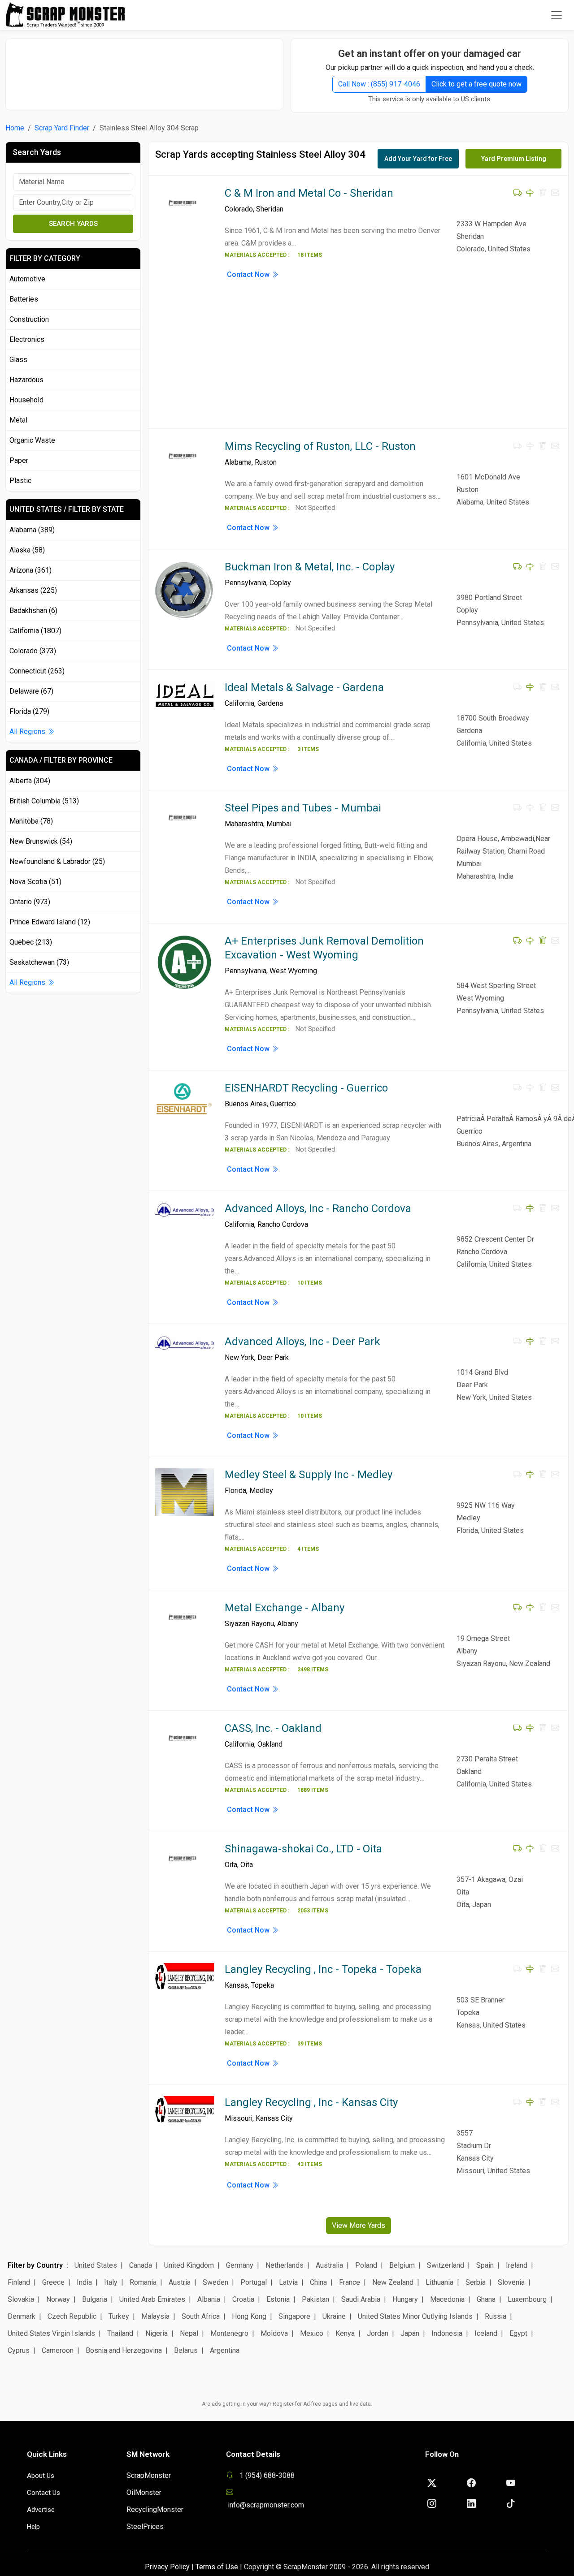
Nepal (189, 2333)
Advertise (41, 2510)
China (318, 2282)
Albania (209, 2299)
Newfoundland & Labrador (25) (57, 861)
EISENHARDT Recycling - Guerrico (306, 1088)
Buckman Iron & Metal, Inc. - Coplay (310, 567)
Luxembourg (527, 2299)
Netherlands (285, 2265)
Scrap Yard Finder (62, 128)
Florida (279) (29, 711)
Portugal (254, 2282)
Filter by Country (35, 2265)
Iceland (486, 2333)
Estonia (278, 2299)
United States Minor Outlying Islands (415, 2316)
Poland (366, 2265)
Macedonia (447, 2299)
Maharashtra (244, 824)
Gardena (270, 703)
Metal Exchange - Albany (285, 1608)
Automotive (27, 279)
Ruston (266, 462)
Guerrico (283, 1104)
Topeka (263, 1985)
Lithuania (439, 2282)
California (239, 703)
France (350, 2282)
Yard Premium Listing (514, 159)
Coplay (280, 583)
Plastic (20, 481)
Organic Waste (32, 440)
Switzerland (446, 2265)
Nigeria (157, 2333)
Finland (19, 2282)
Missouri (239, 2118)
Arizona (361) (30, 570)
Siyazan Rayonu (249, 1624)
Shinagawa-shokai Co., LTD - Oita (303, 1849)
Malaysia (155, 2316)
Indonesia (447, 2333)
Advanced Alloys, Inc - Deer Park (302, 1342)
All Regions (28, 731)
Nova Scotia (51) (35, 882)
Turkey (119, 2316)
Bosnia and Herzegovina (124, 2350)
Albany (288, 1624)
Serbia (476, 2282)
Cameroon (58, 2350)
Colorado (239, 209)
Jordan (378, 2333)
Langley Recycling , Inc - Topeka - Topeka (323, 1969)
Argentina (225, 2350)
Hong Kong (249, 2316)
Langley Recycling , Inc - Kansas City (311, 2102)
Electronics (27, 339)
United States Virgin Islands (51, 2333)
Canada (141, 2265)
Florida (235, 1491)
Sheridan (270, 209)
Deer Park (273, 1357)
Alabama (238, 462)
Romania (143, 2282)
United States (96, 2265)
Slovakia (21, 2299)
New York (239, 1357)
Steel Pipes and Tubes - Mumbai (303, 808)
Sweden (215, 2282)
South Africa (201, 2316)
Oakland (270, 1744)
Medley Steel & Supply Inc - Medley (309, 1475)
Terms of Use (217, 2567)
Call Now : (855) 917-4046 (379, 84)
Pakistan (315, 2299)
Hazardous (26, 380)
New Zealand (393, 2282)
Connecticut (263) (37, 671)
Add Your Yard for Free (418, 159)
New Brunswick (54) (41, 841)
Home (15, 128)
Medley (261, 1491)
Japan (410, 2333)
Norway (58, 2299)
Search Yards (73, 224)
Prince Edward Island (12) (50, 922)
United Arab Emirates (152, 2299)
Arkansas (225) (33, 590)
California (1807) (35, 631)
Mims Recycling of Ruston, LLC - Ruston (320, 446)
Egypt (518, 2333)
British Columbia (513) (44, 801)
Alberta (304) (30, 781)
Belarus (186, 2350)
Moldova (274, 2333)
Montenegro (229, 2333)
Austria (180, 2282)
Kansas (236, 1985)
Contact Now (249, 274)
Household (26, 400)
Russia (496, 2316)
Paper (19, 460)
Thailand (120, 2333)
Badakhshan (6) (33, 611)
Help (33, 2527)
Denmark (22, 2316)
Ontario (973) (30, 902)
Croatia (243, 2299)
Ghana (486, 2299)
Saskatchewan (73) (39, 962)
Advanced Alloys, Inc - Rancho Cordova (318, 1208)
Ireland (517, 2265)
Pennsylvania (246, 583)
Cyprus (19, 2350)
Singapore (294, 2316)
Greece (53, 2282)
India (84, 2282)
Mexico (312, 2333)
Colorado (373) (33, 651)
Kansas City (274, 2118)
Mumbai (279, 824)
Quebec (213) (31, 942)
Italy (111, 2282)
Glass (18, 360)
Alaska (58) (27, 550)
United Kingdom (189, 2265)
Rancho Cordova (283, 1224)
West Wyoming (293, 971)
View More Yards (359, 2225)
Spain (485, 2265)
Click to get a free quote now (476, 84)
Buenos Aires (246, 1104)
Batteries (24, 299)
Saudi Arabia (361, 2299)
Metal (18, 420)
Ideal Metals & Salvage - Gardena (304, 687)
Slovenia (511, 2282)
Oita (231, 1865)
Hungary (405, 2299)
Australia (329, 2265)
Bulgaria (95, 2299)
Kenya (345, 2333)
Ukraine (334, 2316)
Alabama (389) (32, 530)
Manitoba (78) (31, 821)
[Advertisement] (144, 70)
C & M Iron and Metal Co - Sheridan (309, 193)
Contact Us (43, 2493)
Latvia (288, 2282)
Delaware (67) (31, 691)
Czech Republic (72, 2316)
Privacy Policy (167, 2567)
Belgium (402, 2265)
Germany (240, 2265)
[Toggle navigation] (557, 15)
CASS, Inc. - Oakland (273, 1728)
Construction (29, 319)
